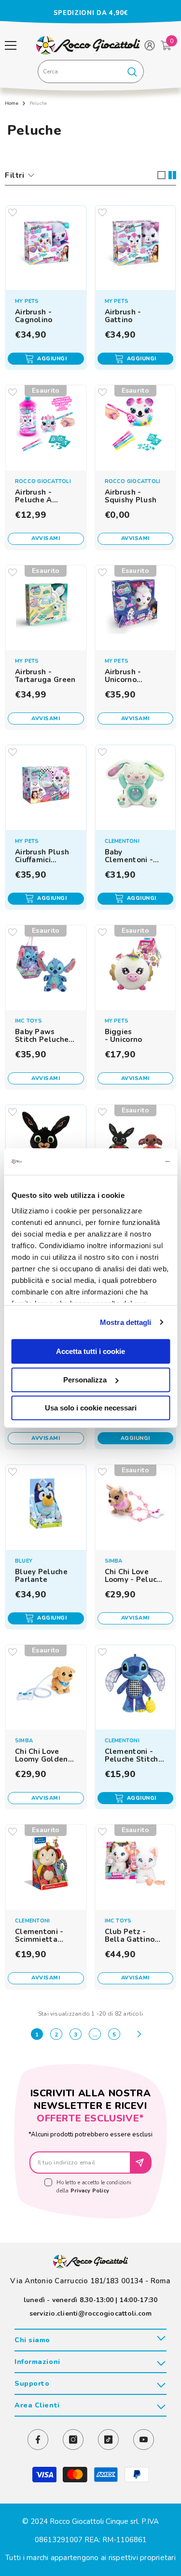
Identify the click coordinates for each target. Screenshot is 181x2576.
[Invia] (141, 2163)
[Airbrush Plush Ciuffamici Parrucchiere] (46, 785)
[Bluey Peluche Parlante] (46, 1505)
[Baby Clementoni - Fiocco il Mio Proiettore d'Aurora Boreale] (135, 785)
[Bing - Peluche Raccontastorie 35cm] (46, 1145)
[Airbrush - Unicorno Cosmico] (135, 606)
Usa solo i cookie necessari (91, 1408)
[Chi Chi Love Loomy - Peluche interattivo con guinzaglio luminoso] (135, 1505)
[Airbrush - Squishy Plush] (135, 426)
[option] (90, 13)
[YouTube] (144, 2440)
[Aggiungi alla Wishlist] (13, 213)
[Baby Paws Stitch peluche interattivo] (46, 966)
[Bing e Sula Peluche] (135, 1145)
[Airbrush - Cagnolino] (46, 246)
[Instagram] (73, 2440)
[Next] (139, 2034)
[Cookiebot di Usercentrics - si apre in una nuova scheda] (129, 1162)
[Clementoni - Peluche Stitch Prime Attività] (135, 1685)
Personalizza (85, 1380)
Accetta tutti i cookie (90, 1351)
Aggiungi (52, 359)
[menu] (11, 45)
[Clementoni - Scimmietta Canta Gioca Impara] (46, 1865)
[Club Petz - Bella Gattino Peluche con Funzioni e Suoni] (135, 1865)
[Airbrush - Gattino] (135, 246)
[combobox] (80, 71)
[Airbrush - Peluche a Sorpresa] (46, 426)
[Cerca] (91, 71)
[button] (161, 175)
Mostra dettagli (126, 1322)
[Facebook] (38, 2440)
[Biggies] (135, 966)
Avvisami (46, 538)
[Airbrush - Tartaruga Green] (46, 606)
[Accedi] (150, 45)
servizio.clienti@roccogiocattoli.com (91, 2313)
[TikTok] (108, 2440)
